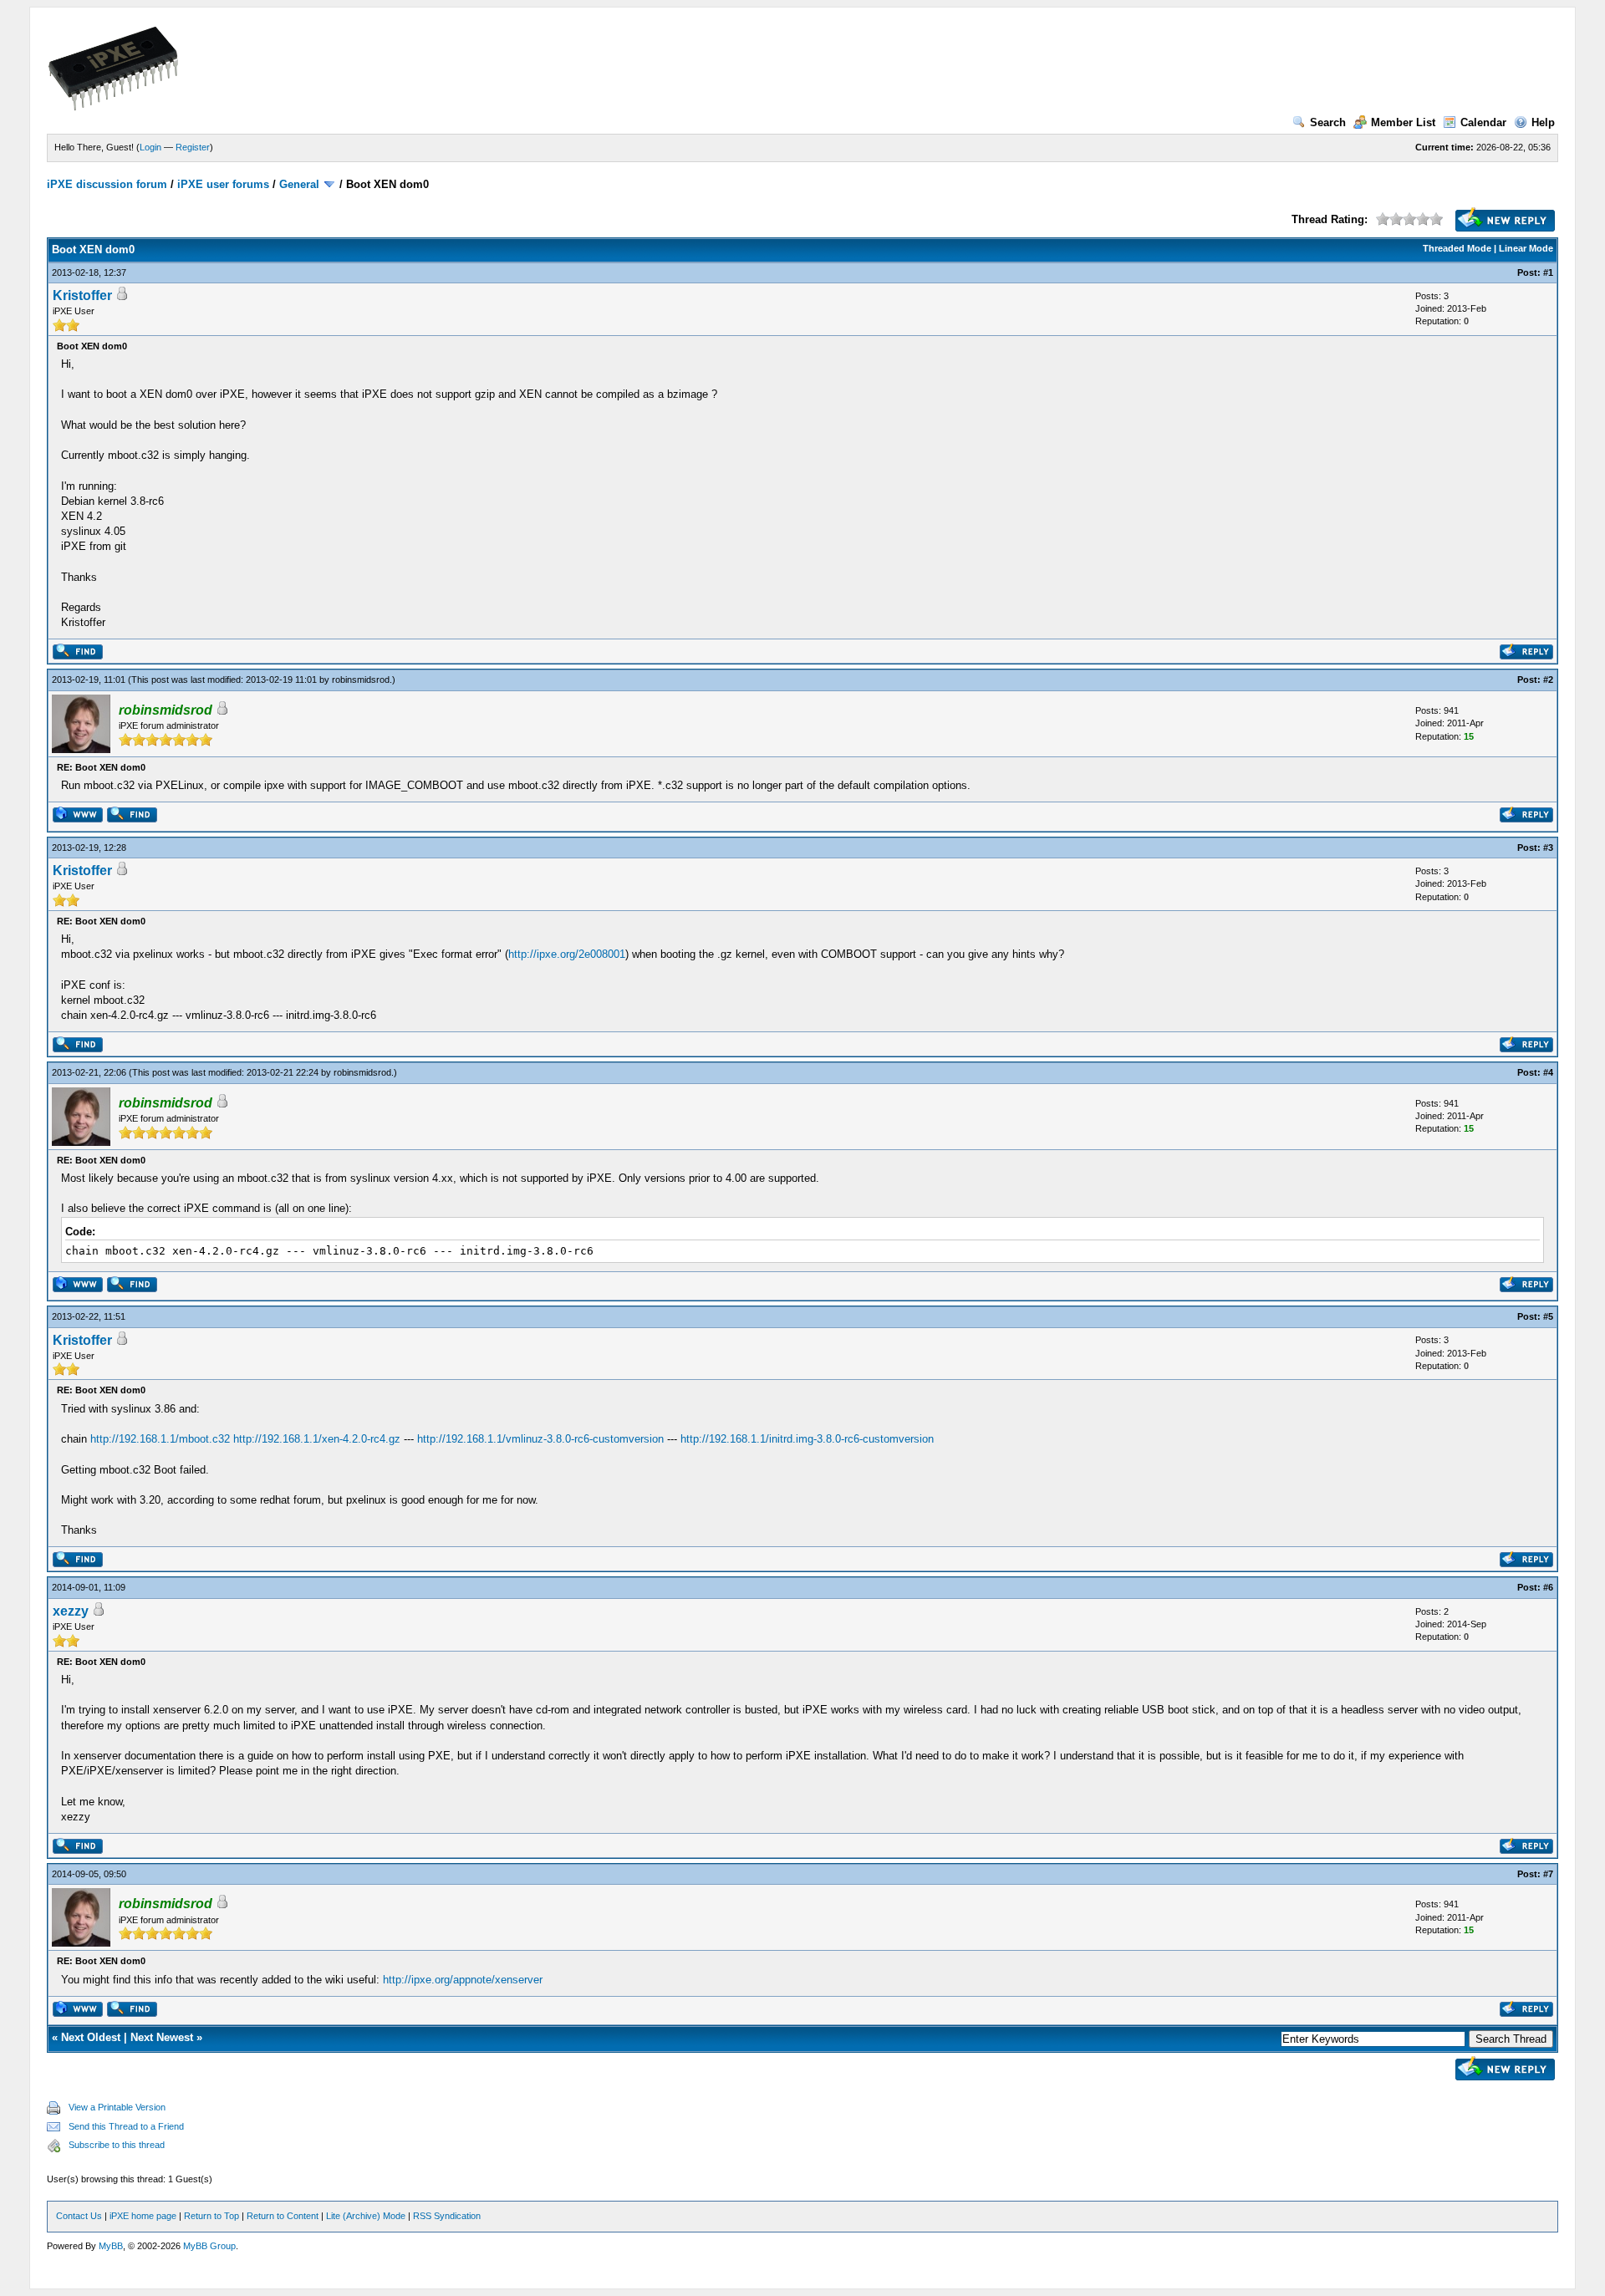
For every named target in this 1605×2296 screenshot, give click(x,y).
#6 (1548, 1587)
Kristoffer (82, 295)
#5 (1548, 1316)
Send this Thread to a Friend (126, 2126)
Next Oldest (91, 2037)
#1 (1548, 272)
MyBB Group (209, 2246)
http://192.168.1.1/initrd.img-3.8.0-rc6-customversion (807, 1439)
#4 (1548, 1072)
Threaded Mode (1457, 248)
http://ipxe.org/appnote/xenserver (463, 1980)
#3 (1548, 848)
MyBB (111, 2246)
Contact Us (79, 2216)
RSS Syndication (447, 2216)
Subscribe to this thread (117, 2145)
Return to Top (211, 2216)
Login (150, 147)
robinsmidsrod (361, 680)
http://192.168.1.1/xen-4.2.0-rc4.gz (317, 1439)
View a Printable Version (117, 2107)
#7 (1548, 1874)
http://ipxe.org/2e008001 (567, 954)
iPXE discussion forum (107, 184)
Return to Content (283, 2216)
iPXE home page (143, 2216)
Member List (1403, 122)
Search (1328, 122)
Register (193, 147)
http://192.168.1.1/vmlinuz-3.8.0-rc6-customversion (540, 1439)
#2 (1548, 680)
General (299, 184)
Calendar (1483, 122)
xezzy (71, 1611)
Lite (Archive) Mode (366, 2216)
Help (1543, 122)
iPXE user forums (223, 184)
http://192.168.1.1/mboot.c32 (160, 1439)
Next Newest (162, 2037)
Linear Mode (1526, 248)
